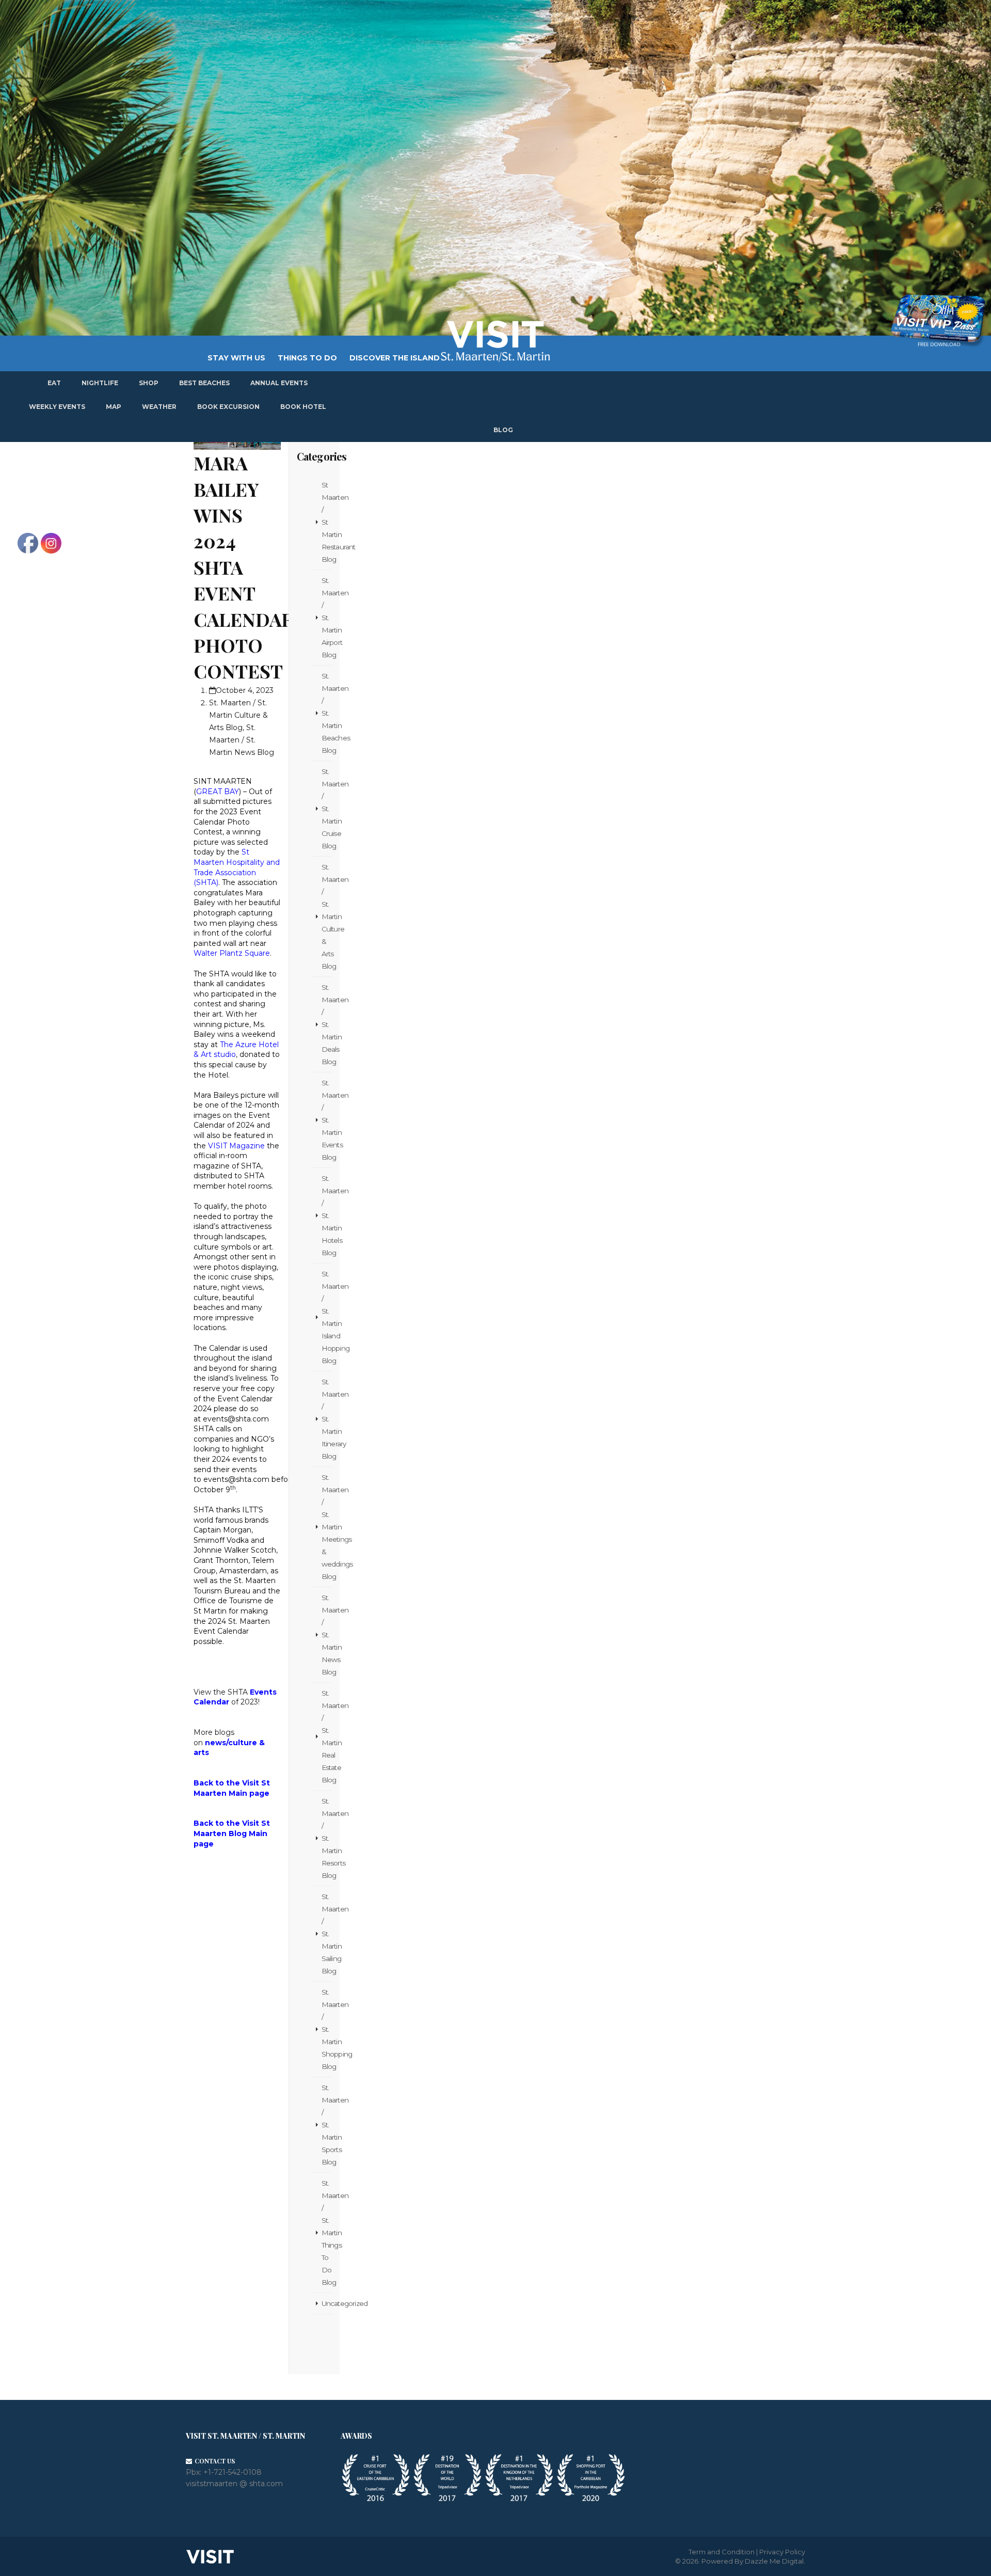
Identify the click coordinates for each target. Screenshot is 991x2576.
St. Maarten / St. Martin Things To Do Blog (327, 2233)
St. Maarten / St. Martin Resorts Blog (327, 1838)
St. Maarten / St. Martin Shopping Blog (327, 2029)
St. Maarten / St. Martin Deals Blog (327, 1024)
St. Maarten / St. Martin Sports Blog (327, 2125)
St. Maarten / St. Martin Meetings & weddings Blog (327, 1527)
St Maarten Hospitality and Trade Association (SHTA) (237, 867)
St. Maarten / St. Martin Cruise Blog (327, 809)
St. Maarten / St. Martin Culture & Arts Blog (238, 715)
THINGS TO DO (307, 358)
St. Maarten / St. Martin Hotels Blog (327, 1215)
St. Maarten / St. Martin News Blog (242, 740)
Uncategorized (327, 2303)
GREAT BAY (218, 792)
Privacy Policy (782, 2552)
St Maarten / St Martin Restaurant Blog (327, 522)
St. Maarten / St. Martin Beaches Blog (327, 713)
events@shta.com (236, 1419)
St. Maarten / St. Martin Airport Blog (327, 618)
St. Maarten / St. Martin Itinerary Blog (327, 1419)
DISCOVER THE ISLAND (395, 358)
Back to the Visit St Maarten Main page (232, 1788)
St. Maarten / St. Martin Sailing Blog (327, 1934)
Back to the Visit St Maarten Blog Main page (232, 1833)
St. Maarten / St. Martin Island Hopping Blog (327, 1317)
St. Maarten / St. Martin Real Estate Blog (327, 1736)
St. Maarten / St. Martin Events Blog (327, 1120)
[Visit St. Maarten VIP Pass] (938, 321)
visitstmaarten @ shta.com (234, 2484)
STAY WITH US (236, 358)
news (215, 1743)
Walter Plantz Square (232, 953)
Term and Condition (722, 2552)
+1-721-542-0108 (233, 2472)
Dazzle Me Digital (774, 2561)
